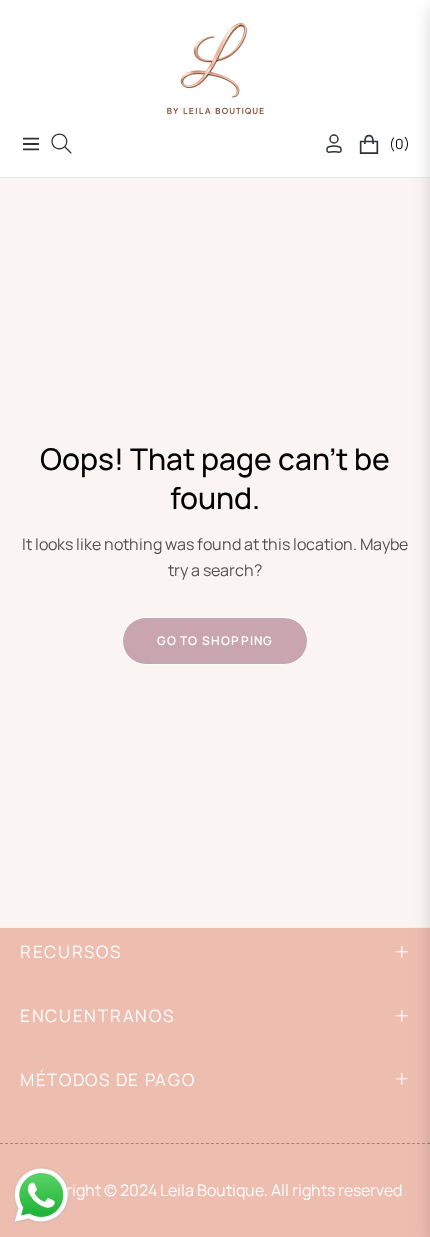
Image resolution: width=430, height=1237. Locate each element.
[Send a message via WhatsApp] (41, 1195)
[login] (326, 143)
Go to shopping (215, 640)
